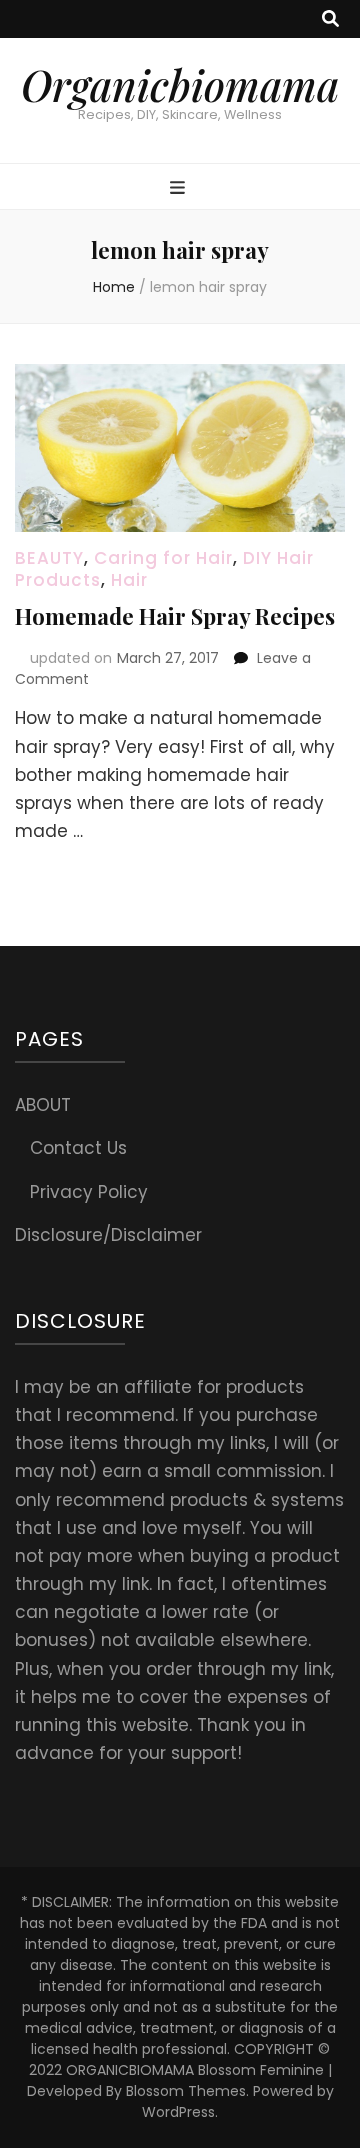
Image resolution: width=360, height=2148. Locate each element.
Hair (129, 580)
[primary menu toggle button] (180, 188)
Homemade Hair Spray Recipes (175, 616)
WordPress (178, 2112)
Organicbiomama (180, 85)
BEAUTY (49, 558)
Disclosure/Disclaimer (108, 1235)
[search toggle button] (330, 19)
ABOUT (43, 1105)
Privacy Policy (89, 1192)
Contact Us (78, 1148)
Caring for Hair (163, 558)
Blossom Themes (186, 2091)
